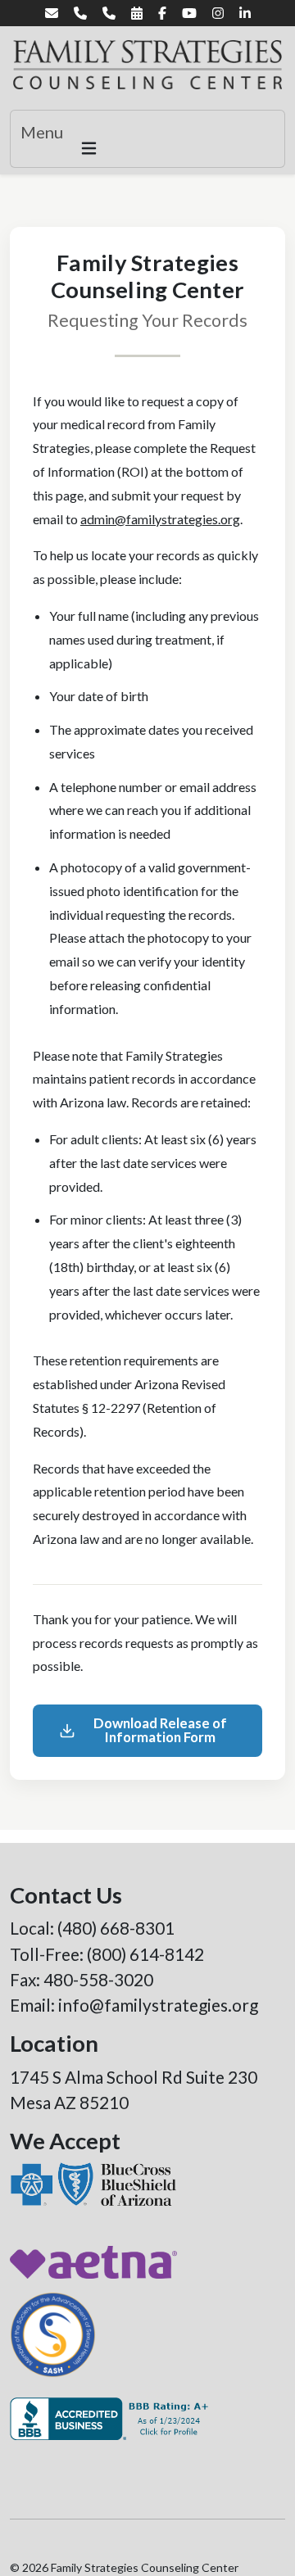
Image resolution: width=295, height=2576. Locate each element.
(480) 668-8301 (116, 1928)
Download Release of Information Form (160, 1730)
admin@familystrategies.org (160, 519)
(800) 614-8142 (145, 1954)
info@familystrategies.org (158, 2005)
